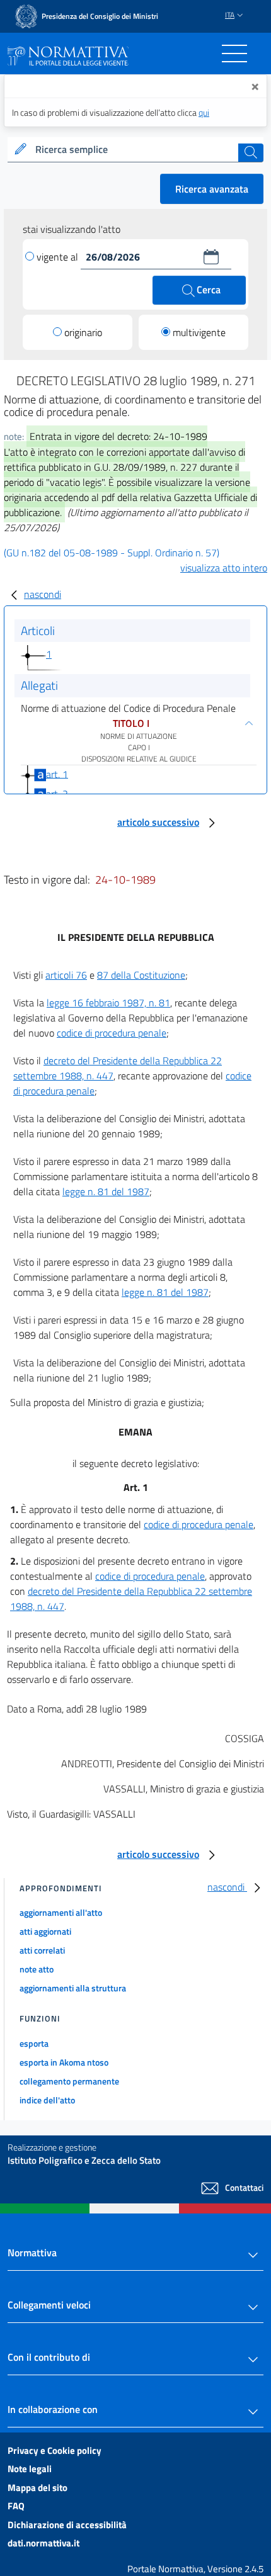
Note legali (30, 2469)
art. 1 (57, 773)
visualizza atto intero (224, 568)
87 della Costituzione (141, 975)
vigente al (59, 257)
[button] (211, 257)
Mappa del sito (37, 2488)
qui (204, 112)
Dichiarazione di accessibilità (67, 2525)
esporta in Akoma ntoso (64, 2062)
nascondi (43, 594)
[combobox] (135, 150)
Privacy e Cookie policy (55, 2450)
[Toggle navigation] (234, 53)
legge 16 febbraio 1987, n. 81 (108, 1003)
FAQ (16, 2506)
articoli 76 (66, 975)
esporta (34, 2043)
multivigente (199, 332)
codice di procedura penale (112, 1033)
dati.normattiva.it (43, 2543)
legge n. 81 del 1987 (106, 1191)
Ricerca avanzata (212, 189)
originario (83, 332)
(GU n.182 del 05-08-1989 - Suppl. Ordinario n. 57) (112, 553)
